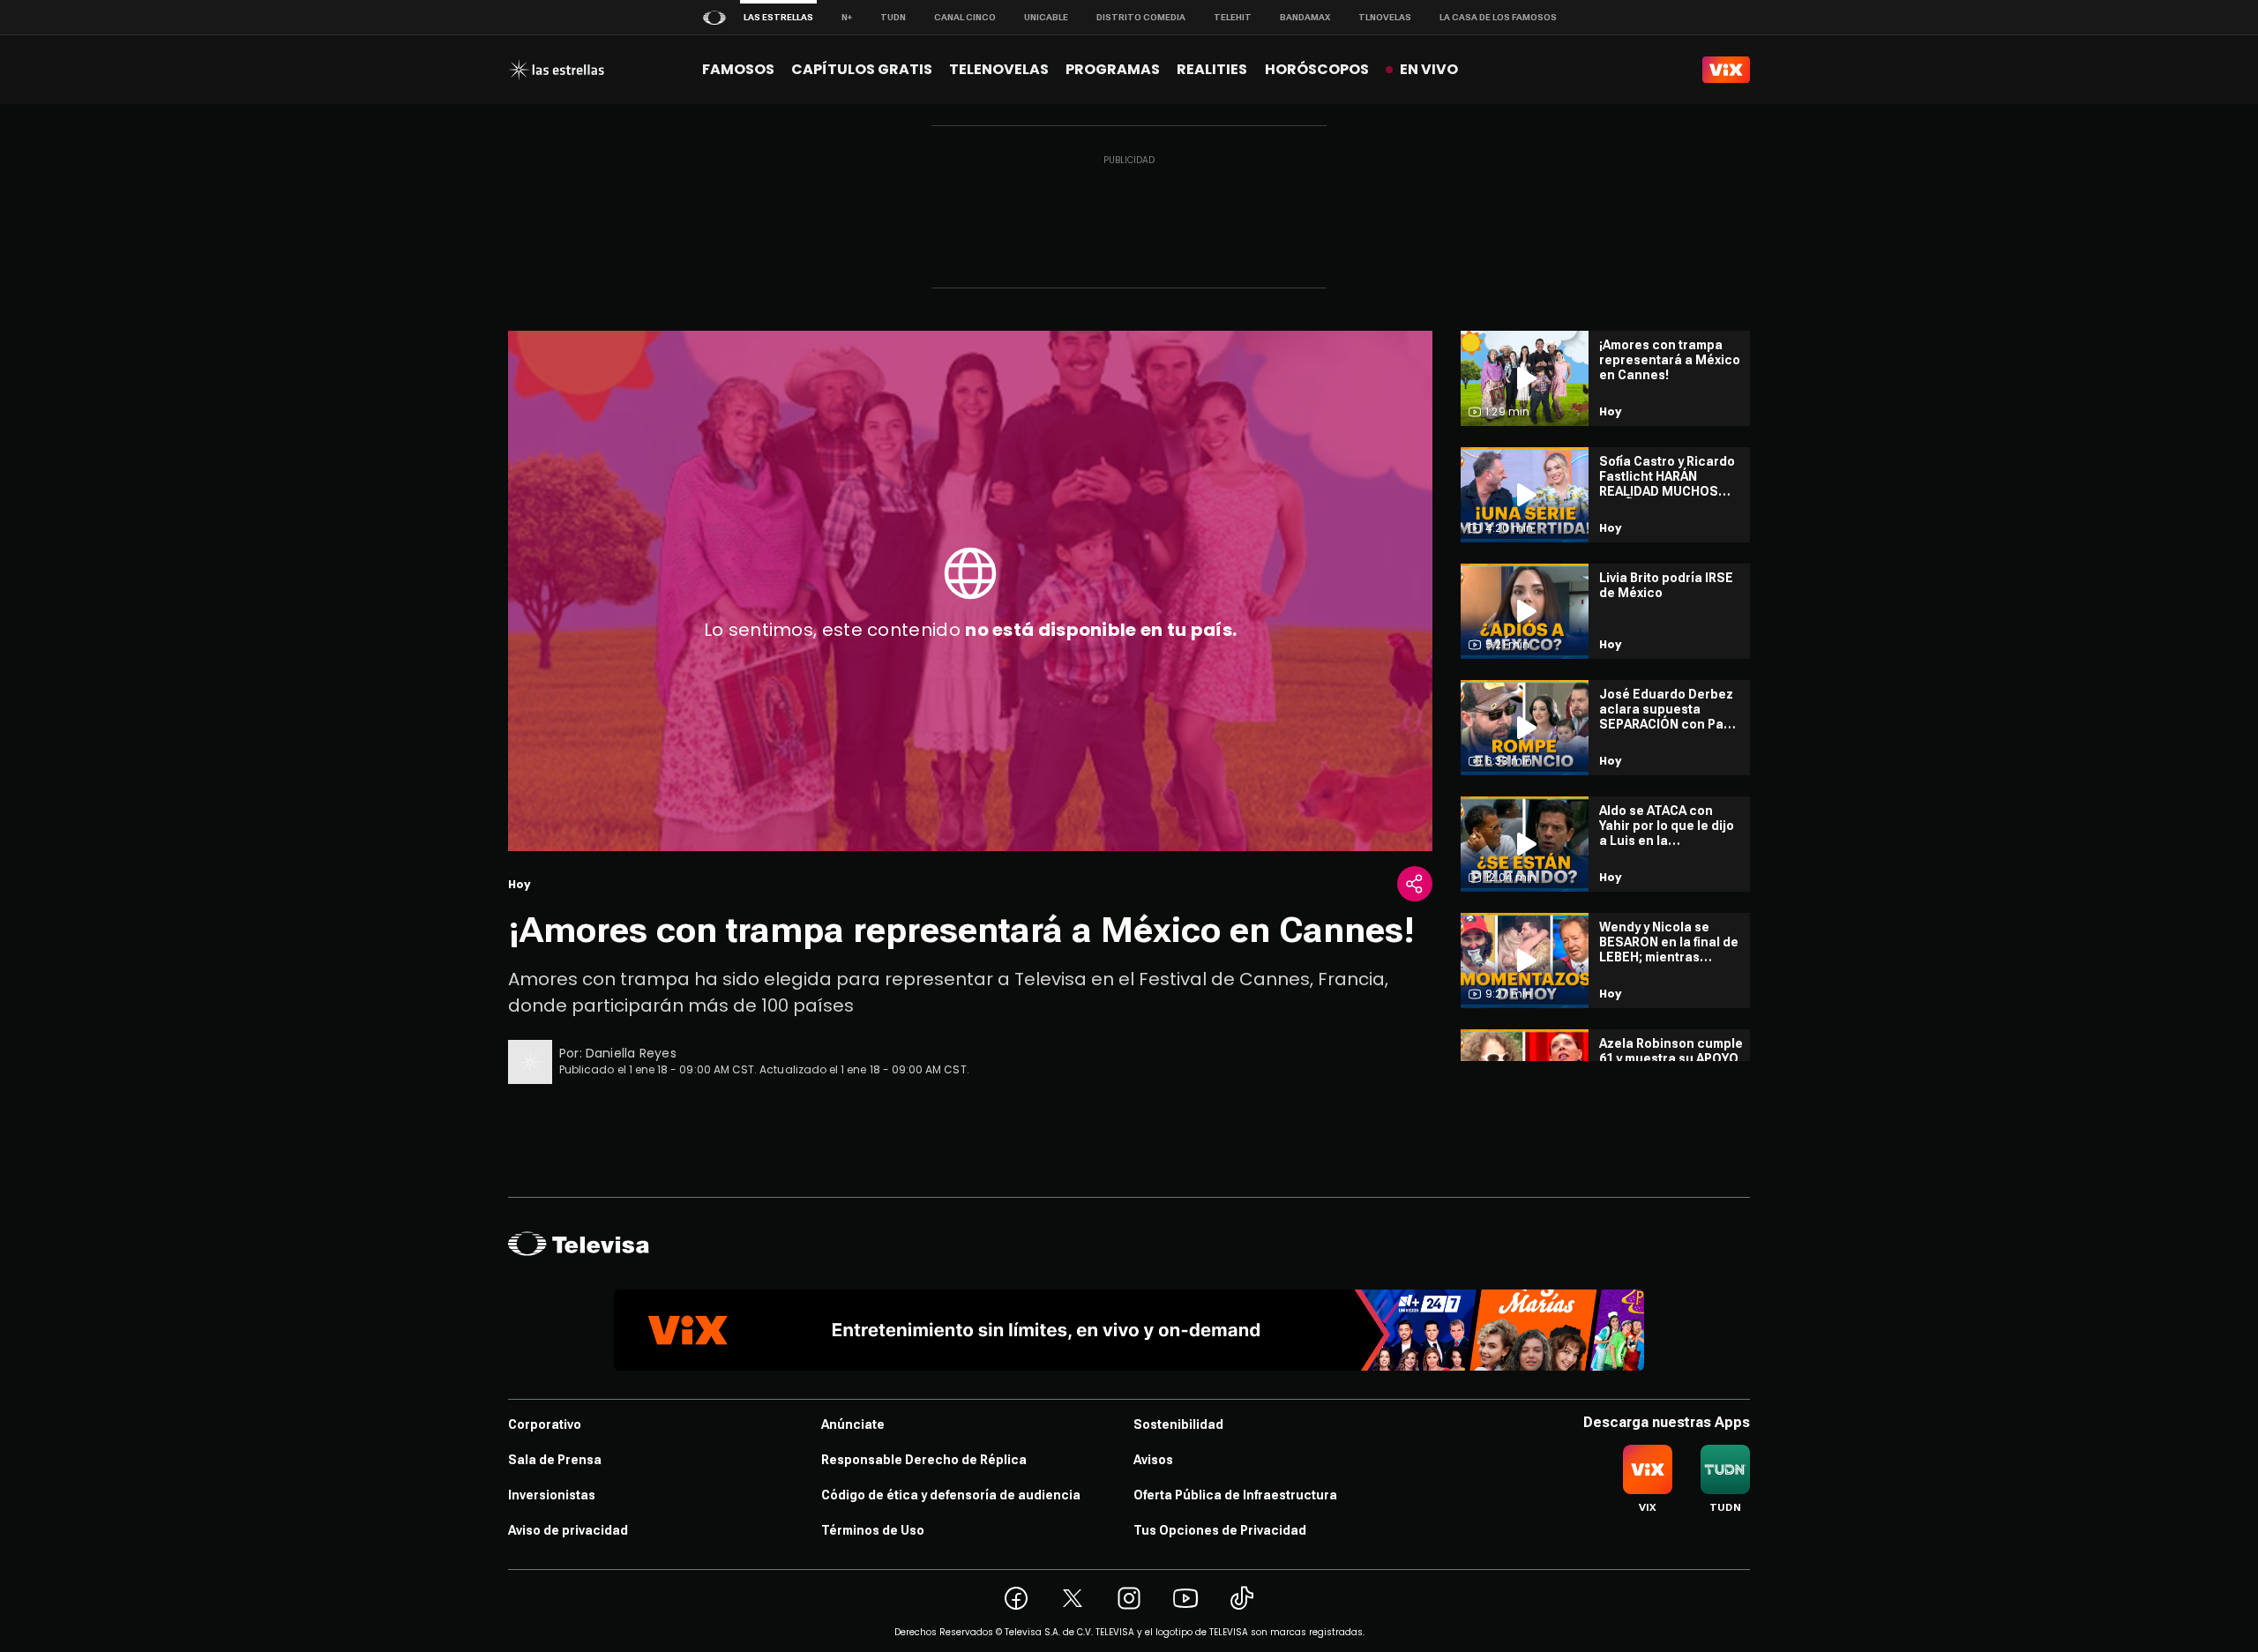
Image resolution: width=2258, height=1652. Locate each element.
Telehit (1233, 17)
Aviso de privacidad (568, 1530)
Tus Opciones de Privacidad (1220, 1530)
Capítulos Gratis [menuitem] (862, 69)
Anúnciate (853, 1424)
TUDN (893, 17)
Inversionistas (552, 1495)
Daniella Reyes (631, 1053)
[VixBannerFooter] (1129, 1330)
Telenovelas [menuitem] (999, 69)
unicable (1046, 17)
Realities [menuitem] (1212, 69)
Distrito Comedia (1141, 17)
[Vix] (1726, 70)
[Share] (1415, 884)
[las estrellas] (556, 70)
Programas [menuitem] (1113, 69)
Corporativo (545, 1424)
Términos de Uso (873, 1530)
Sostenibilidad (1178, 1424)
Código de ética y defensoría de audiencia (951, 1495)
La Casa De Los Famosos (1498, 17)
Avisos (1153, 1460)
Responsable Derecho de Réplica (924, 1460)
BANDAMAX (1305, 17)
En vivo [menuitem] (1429, 69)
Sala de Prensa (555, 1460)
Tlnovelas (1385, 17)
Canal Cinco (965, 17)
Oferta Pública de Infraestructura (1235, 1495)
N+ (847, 17)
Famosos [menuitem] (738, 69)
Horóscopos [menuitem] (1317, 69)
